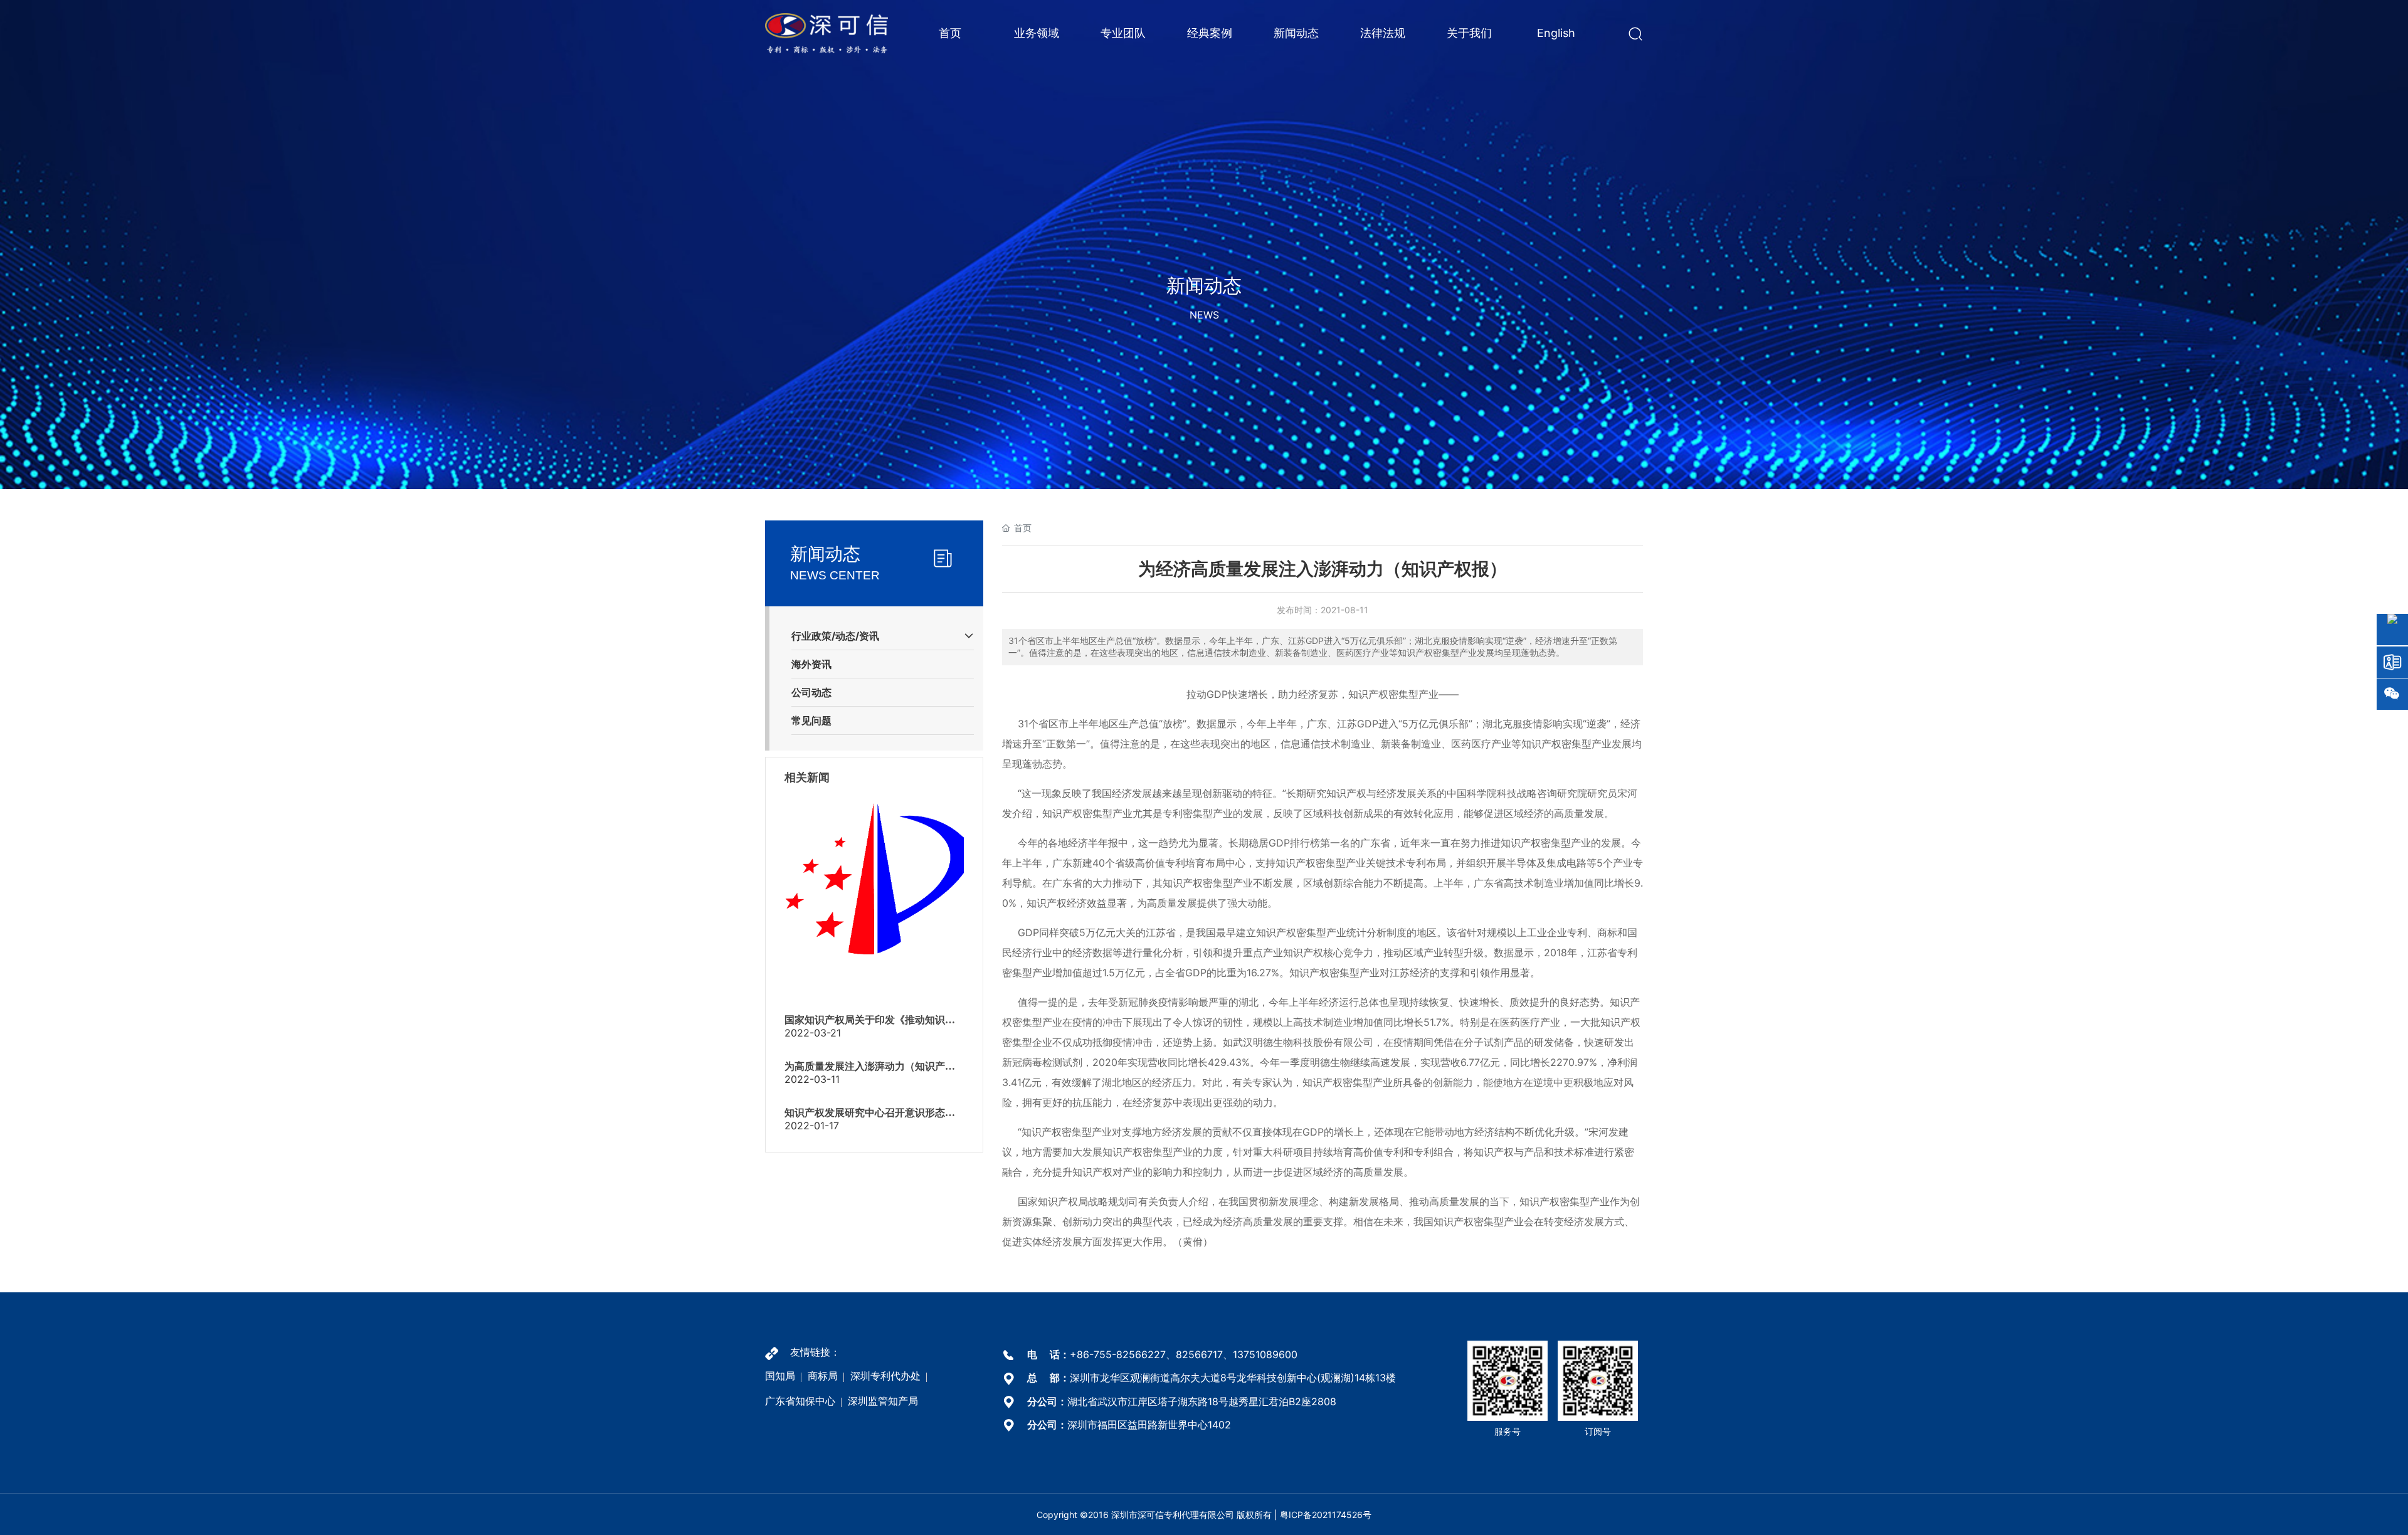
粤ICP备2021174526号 (1326, 1515)
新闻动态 (1204, 285)
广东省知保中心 (800, 1401)
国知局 (780, 1376)
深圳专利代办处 (885, 1376)
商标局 (823, 1376)
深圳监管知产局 (883, 1401)
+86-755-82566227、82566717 (1146, 1354)
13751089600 (1265, 1354)
